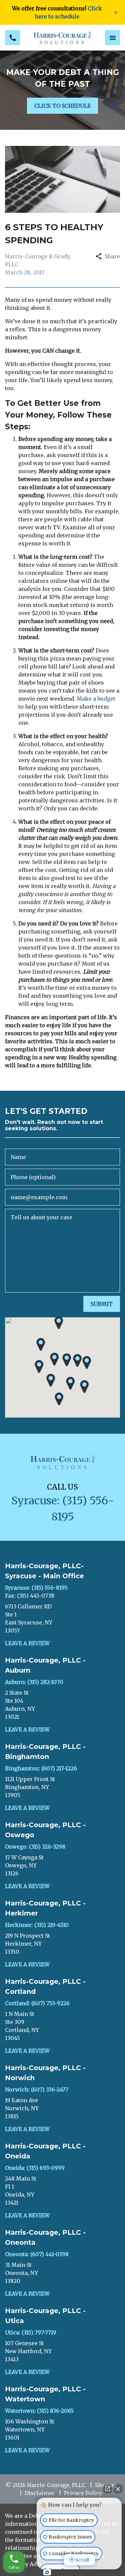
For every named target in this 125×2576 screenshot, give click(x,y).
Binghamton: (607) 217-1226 (41, 1768)
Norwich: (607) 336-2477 (37, 2090)
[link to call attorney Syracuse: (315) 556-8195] (12, 38)
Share (112, 256)
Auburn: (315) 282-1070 (34, 1682)
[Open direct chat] (108, 2489)
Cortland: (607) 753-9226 (37, 2003)
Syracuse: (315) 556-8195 (36, 1588)
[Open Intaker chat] (47, 2572)
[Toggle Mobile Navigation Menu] (112, 38)
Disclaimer (40, 2493)
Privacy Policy (83, 2493)
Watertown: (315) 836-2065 (39, 2411)
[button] (54, 1359)
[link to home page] (62, 38)
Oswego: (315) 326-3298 (35, 1847)
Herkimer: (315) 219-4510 (37, 1925)
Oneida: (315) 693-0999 (35, 2168)
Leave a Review (27, 1643)
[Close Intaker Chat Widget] (118, 2489)
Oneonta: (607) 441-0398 (37, 2254)
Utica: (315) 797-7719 (31, 2332)
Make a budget (96, 699)
